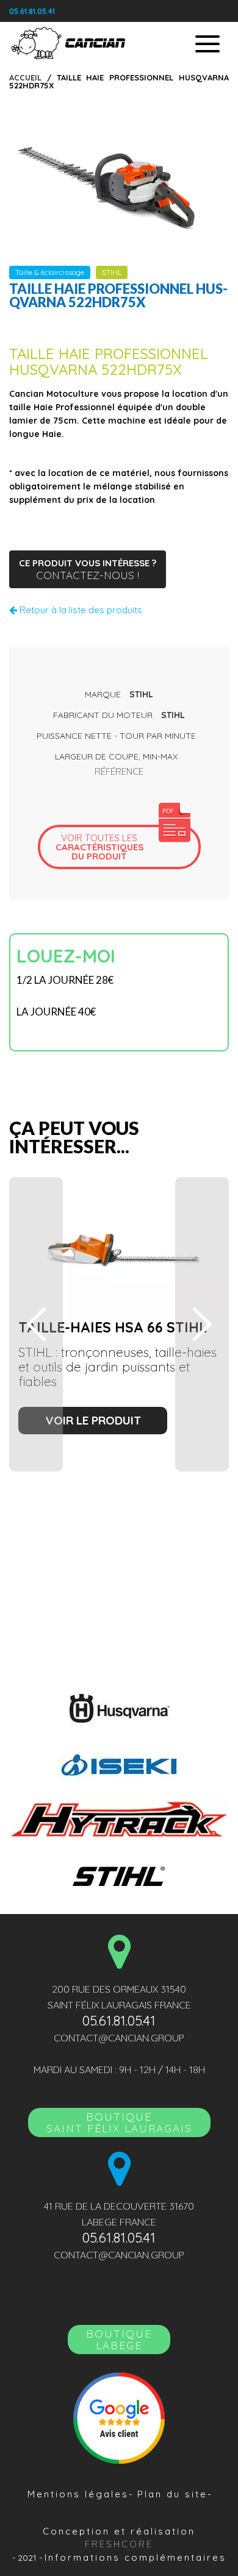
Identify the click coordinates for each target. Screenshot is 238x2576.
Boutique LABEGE (119, 2339)
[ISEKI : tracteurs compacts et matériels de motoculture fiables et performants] (119, 1763)
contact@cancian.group (119, 2038)
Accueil (25, 77)
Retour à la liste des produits (80, 610)
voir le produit (93, 1420)
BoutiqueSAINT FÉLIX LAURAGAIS (119, 2122)
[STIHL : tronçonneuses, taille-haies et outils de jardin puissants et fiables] (119, 1875)
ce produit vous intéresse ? (88, 569)
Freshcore (119, 2544)
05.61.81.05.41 (32, 11)
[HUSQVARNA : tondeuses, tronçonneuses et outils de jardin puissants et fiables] (119, 1709)
